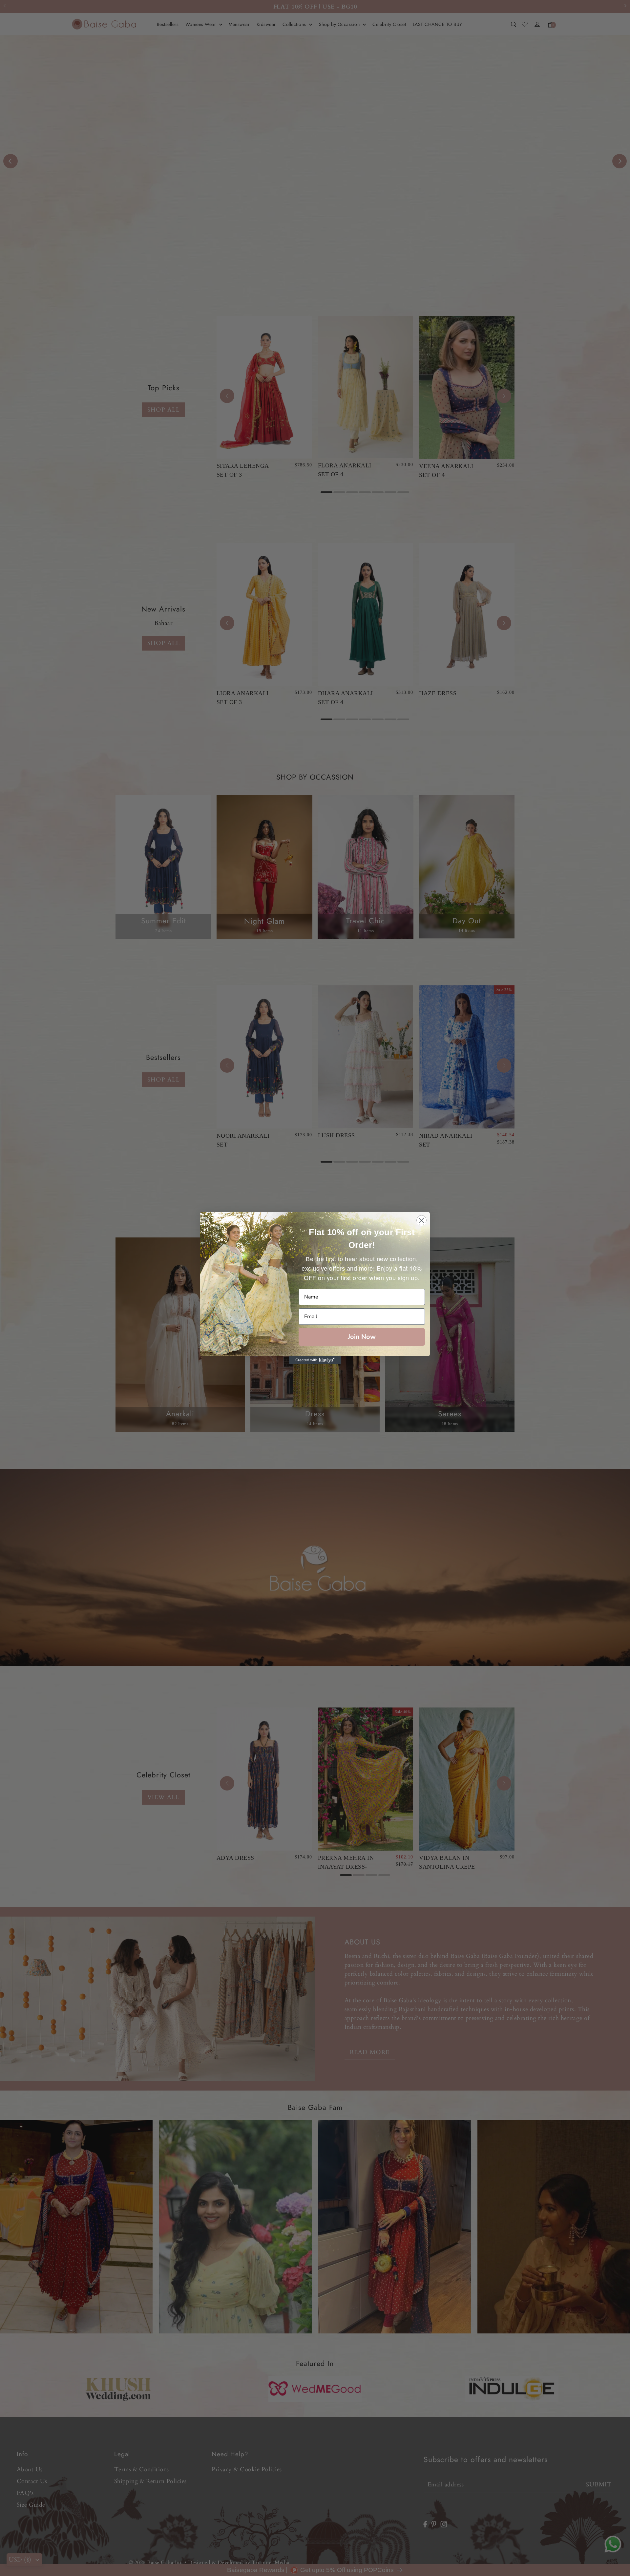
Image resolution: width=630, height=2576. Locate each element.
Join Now (362, 1337)
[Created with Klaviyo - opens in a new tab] (315, 1360)
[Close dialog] (421, 1220)
